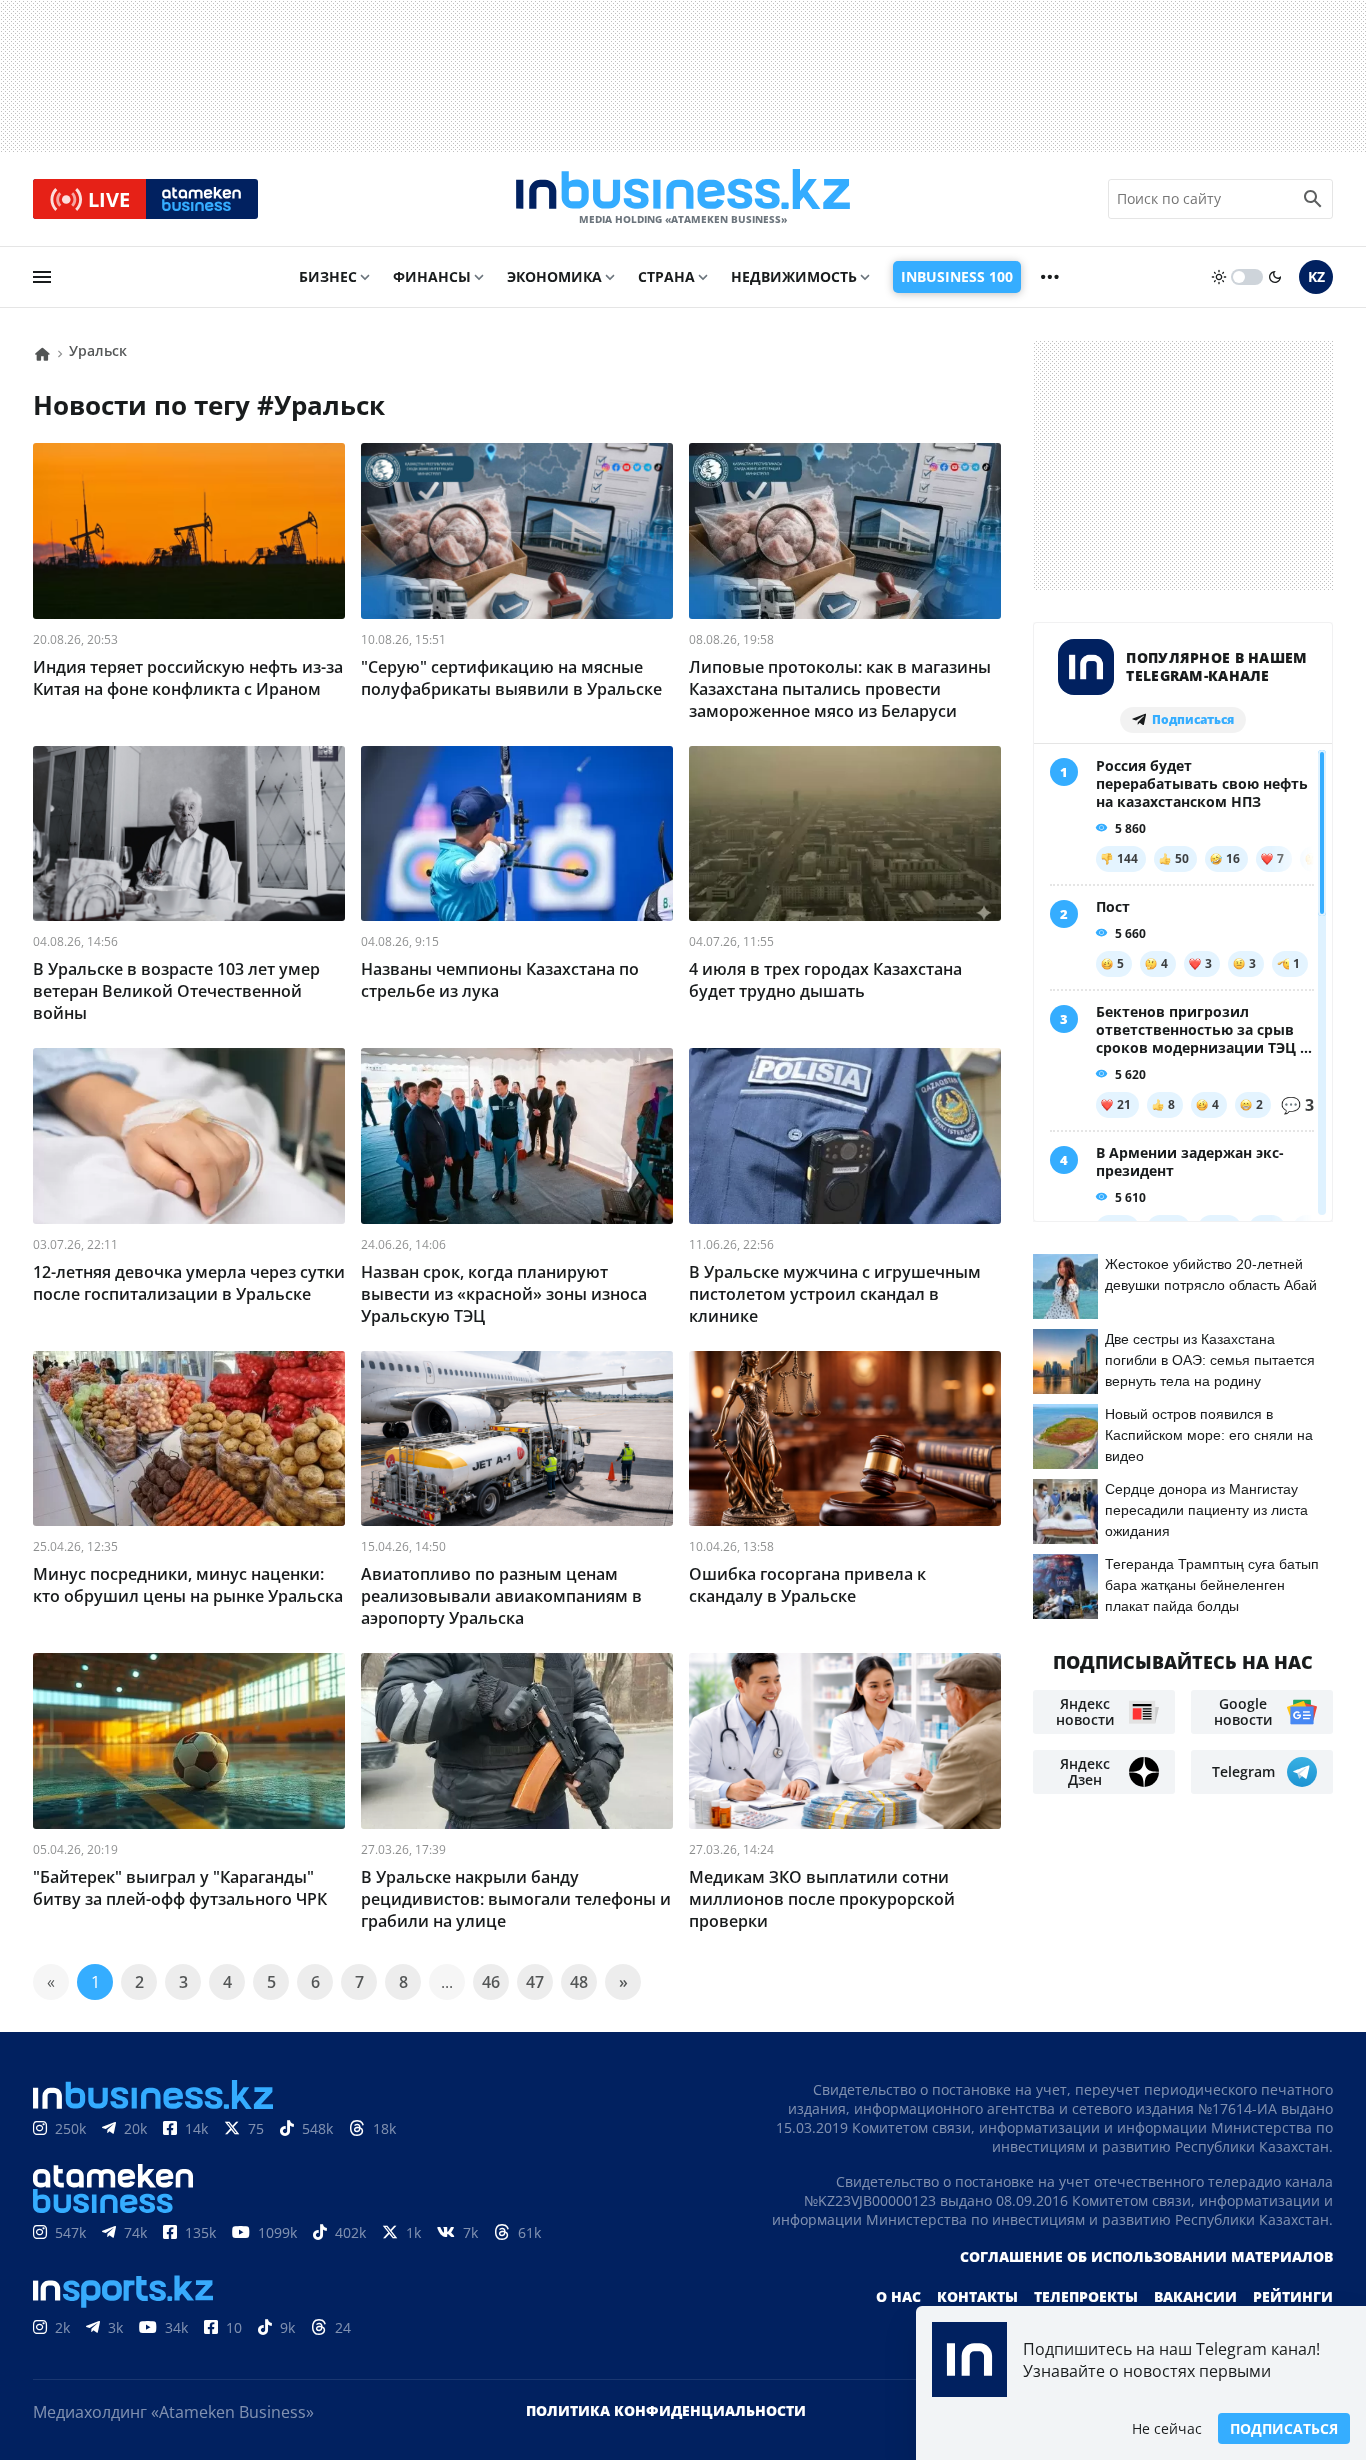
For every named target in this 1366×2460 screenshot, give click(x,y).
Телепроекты (1086, 2296)
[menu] (42, 277)
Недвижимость (794, 276)
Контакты (977, 2296)
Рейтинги (1293, 2296)
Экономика (554, 276)
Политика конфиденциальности (666, 2410)
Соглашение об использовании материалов (1146, 2256)
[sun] (1219, 277)
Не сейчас (1167, 2428)
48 (579, 1982)
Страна (666, 276)
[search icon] (1313, 199)
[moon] (1275, 277)
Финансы (432, 276)
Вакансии (1195, 2296)
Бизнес (328, 276)
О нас (898, 2296)
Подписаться (1284, 2428)
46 (491, 1982)
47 (535, 1982)
